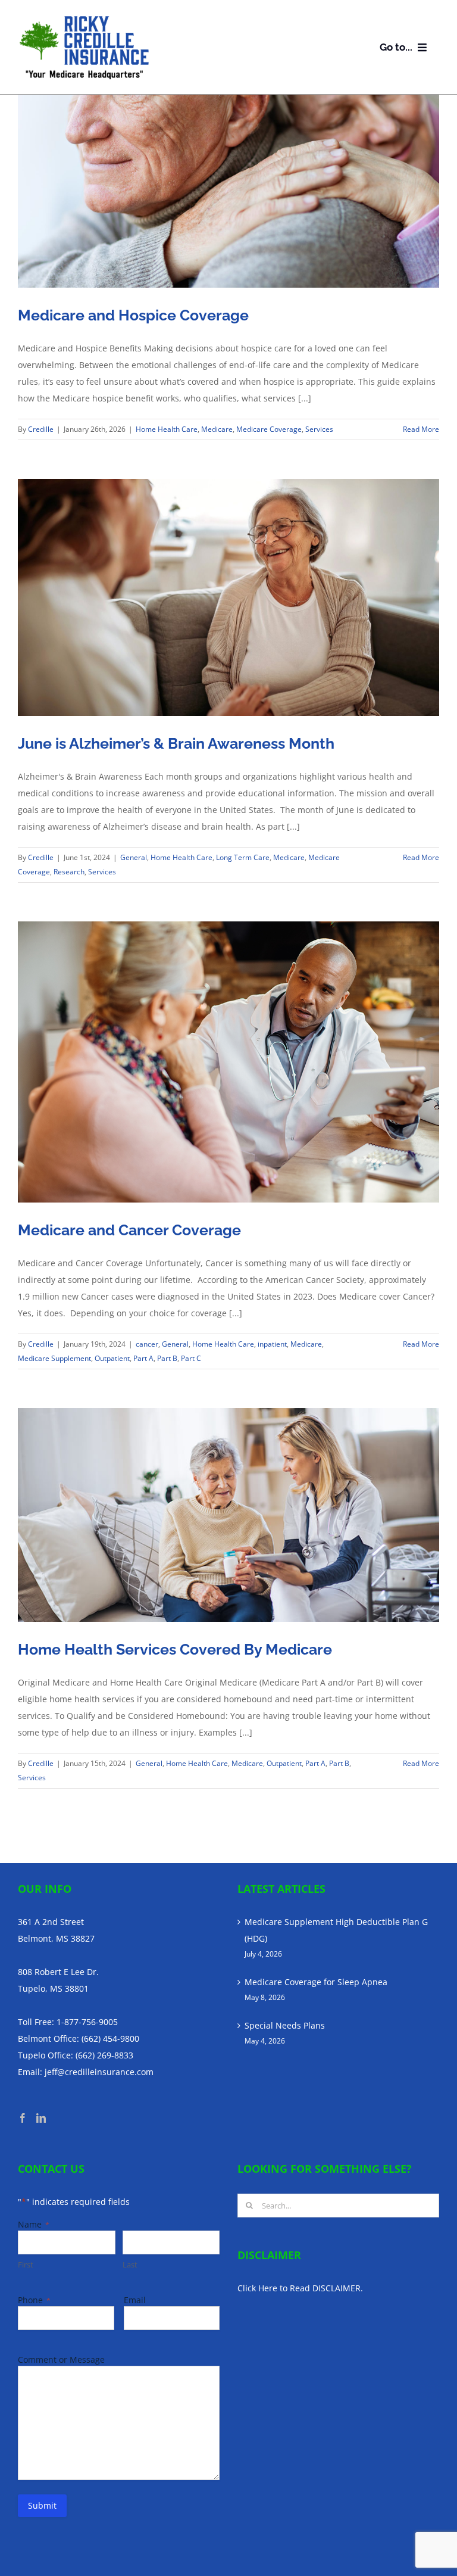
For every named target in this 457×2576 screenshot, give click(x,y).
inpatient (272, 1344)
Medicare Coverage (269, 429)
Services (319, 429)
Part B (167, 1358)
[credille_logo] (84, 18)
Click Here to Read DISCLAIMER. (300, 2288)
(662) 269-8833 (104, 2055)
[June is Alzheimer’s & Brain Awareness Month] (228, 597)
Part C (191, 1358)
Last (130, 2264)
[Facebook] (23, 2118)
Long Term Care (243, 857)
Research (69, 872)
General (134, 857)
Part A (143, 1358)
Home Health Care (167, 429)
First (26, 2264)
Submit (42, 2505)
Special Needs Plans (285, 2025)
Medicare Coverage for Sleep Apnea (316, 1982)
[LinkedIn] (41, 2118)
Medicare (217, 429)
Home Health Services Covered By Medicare (175, 1649)
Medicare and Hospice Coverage (133, 315)
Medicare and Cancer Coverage (129, 1230)
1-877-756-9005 (87, 2022)
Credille (41, 429)
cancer (147, 1344)
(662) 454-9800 (110, 2038)
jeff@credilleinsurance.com (99, 2072)
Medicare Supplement (54, 1358)
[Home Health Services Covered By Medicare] (228, 1515)
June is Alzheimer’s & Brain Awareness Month (176, 743)
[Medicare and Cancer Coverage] (228, 1062)
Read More (421, 429)
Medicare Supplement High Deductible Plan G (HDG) (336, 1930)
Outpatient (112, 1358)
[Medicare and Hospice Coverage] (228, 191)
